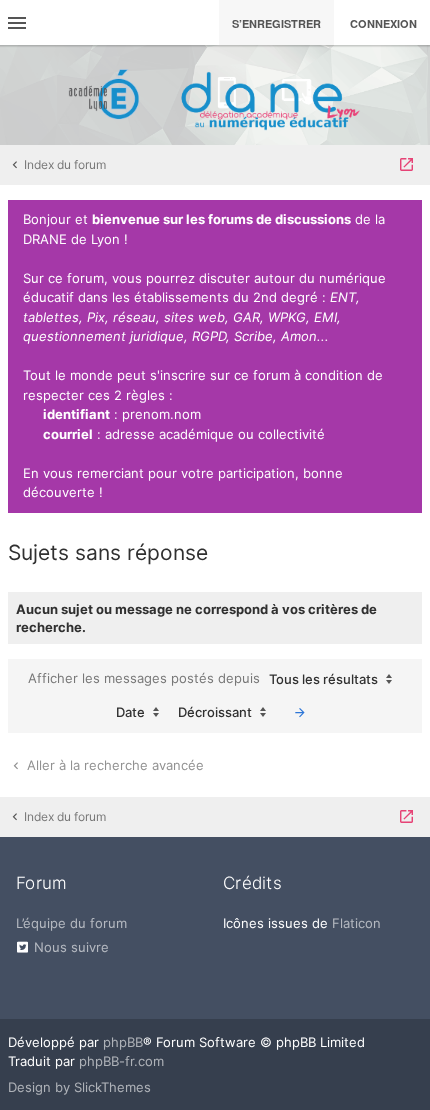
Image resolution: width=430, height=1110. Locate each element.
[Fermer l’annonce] (403, 220)
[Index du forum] (215, 95)
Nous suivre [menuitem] (71, 947)
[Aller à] (406, 165)
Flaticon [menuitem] (356, 923)
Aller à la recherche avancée (113, 765)
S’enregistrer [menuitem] (276, 23)
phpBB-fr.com (121, 1061)
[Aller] (300, 712)
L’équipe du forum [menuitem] (71, 923)
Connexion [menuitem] (383, 23)
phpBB (123, 1042)
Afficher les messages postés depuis (203, 678)
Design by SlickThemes (79, 1087)
